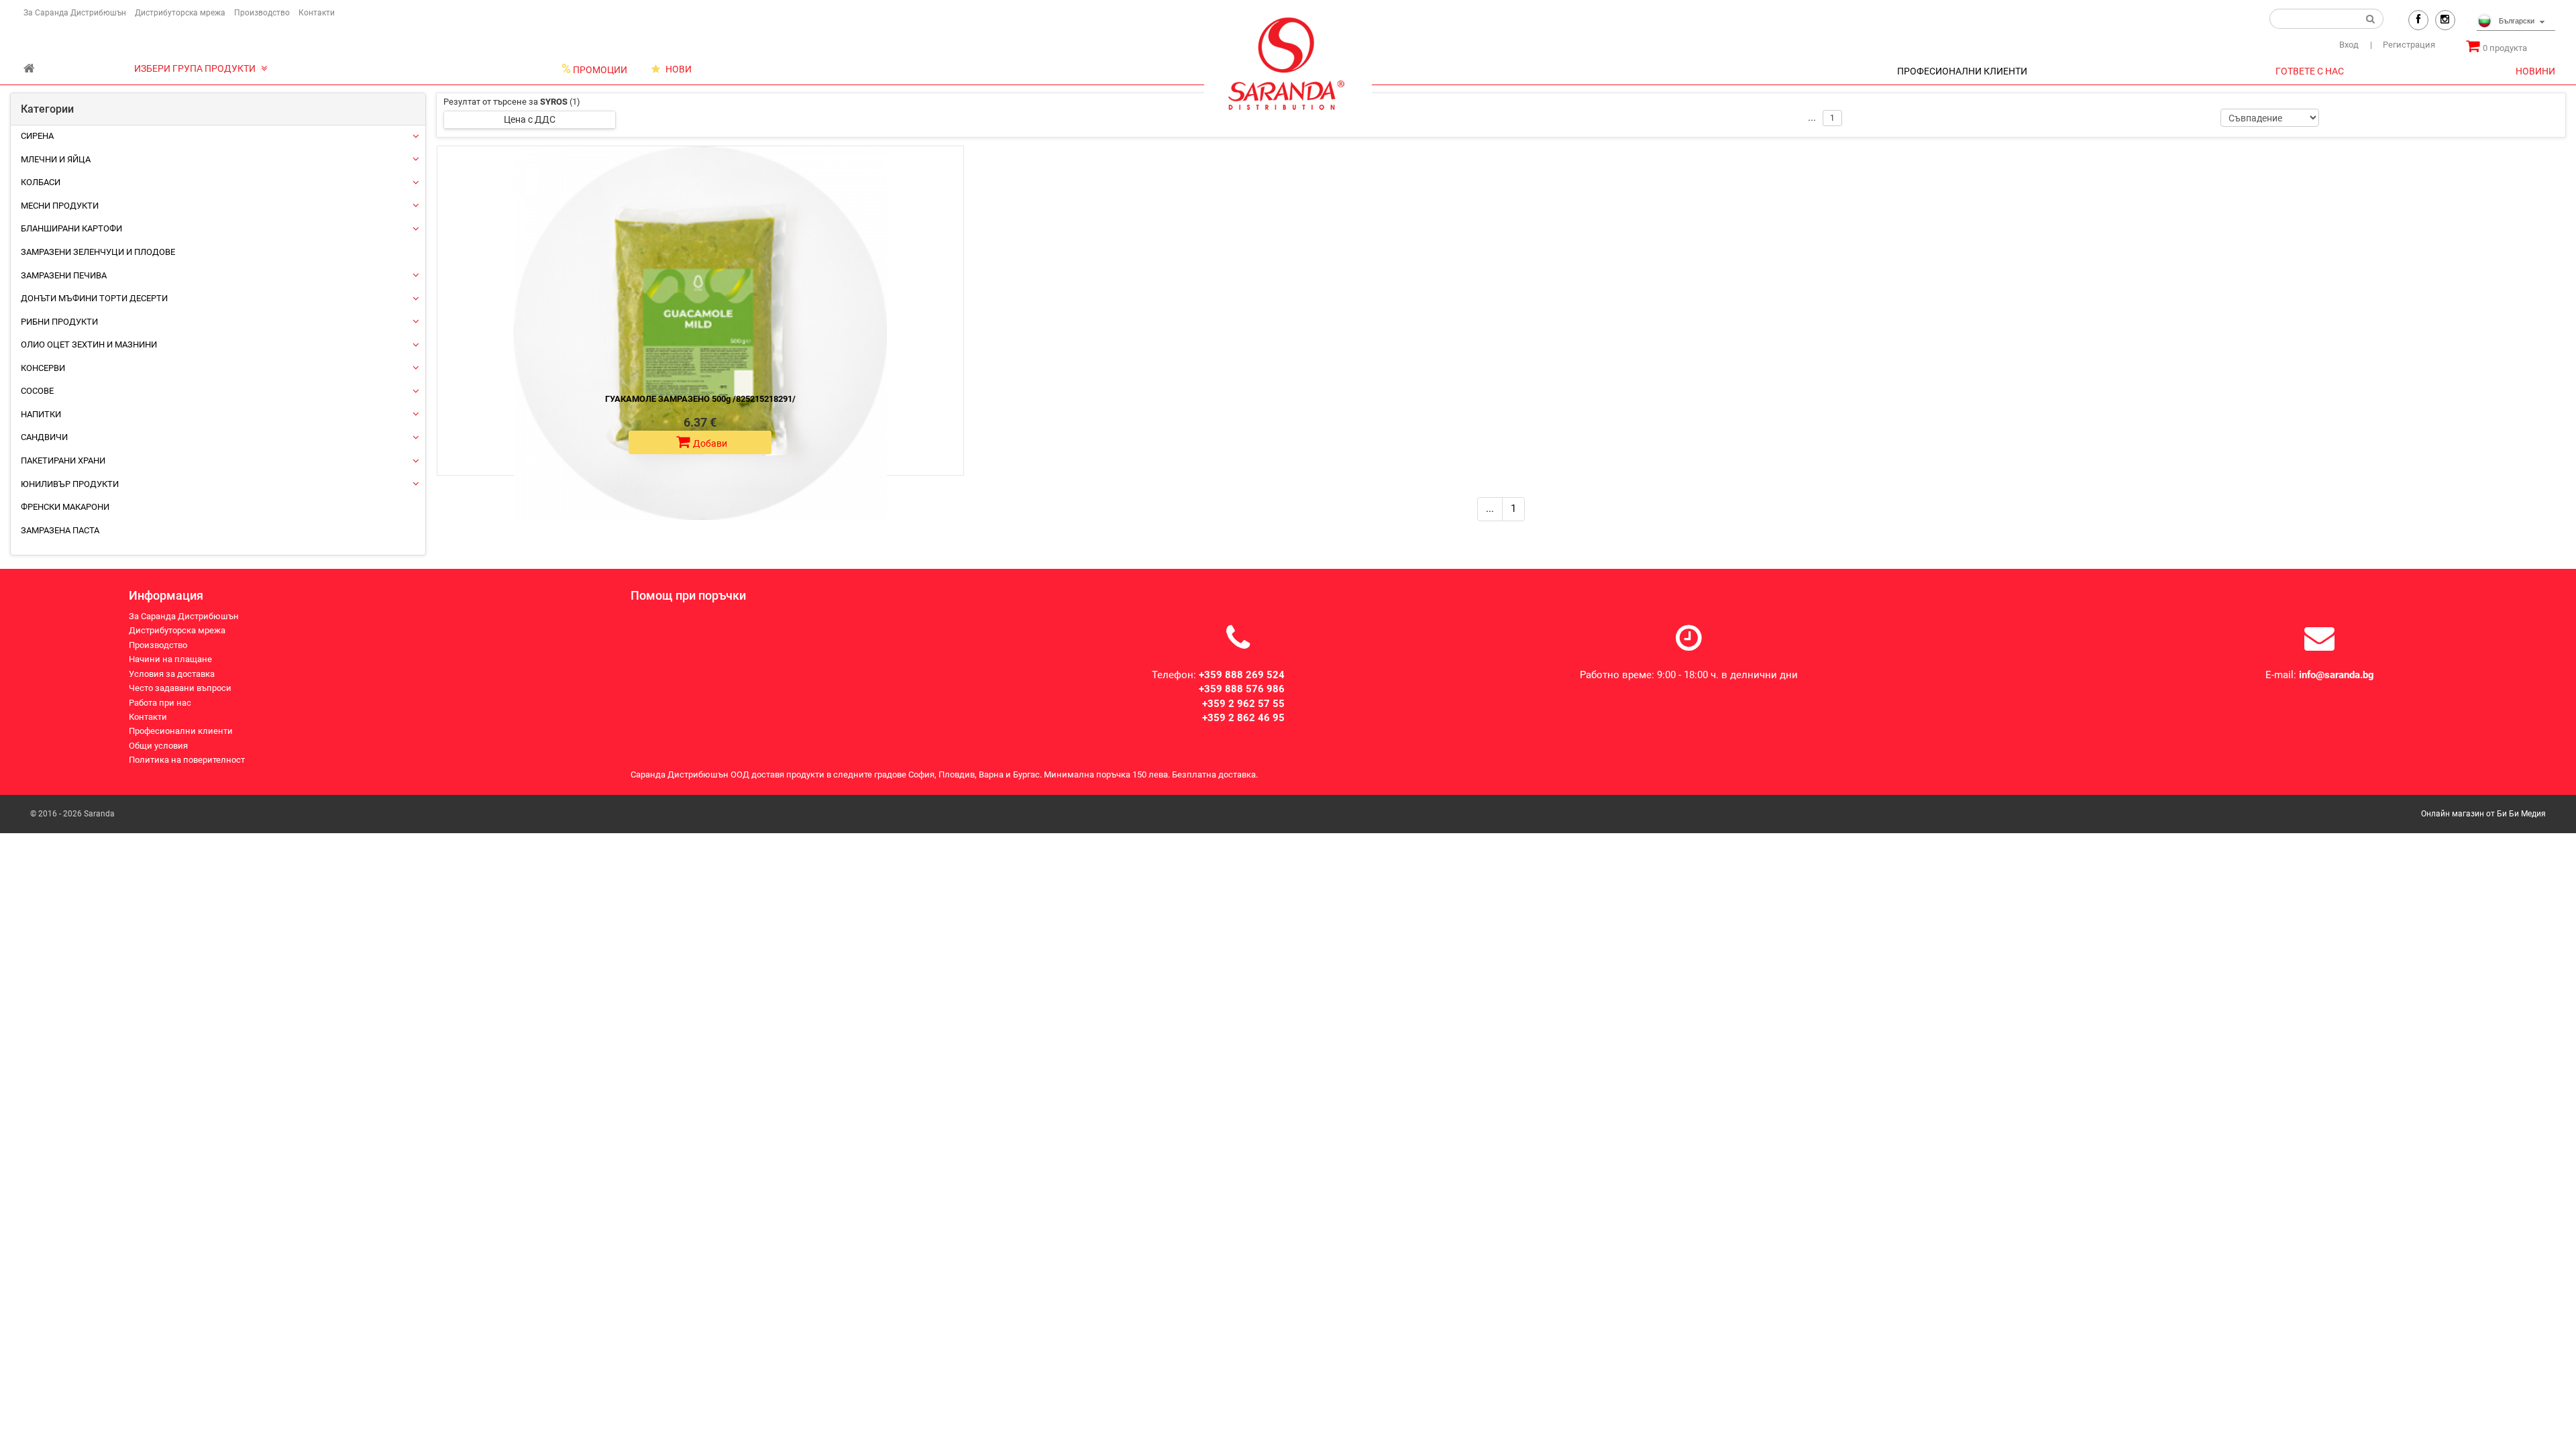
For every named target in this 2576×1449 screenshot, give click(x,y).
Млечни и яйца (56, 159)
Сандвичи (44, 437)
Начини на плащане (170, 659)
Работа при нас (160, 703)
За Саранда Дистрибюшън (75, 13)
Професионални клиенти (181, 731)
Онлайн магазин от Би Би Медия (2483, 814)
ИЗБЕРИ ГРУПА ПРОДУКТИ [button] (196, 68)
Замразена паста (60, 530)
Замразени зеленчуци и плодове (98, 252)
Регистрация (2403, 45)
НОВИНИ (2535, 71)
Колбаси (41, 182)
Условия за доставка (172, 674)
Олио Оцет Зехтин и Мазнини (89, 344)
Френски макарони (65, 507)
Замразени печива (64, 275)
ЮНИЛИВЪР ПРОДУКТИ (70, 484)
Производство (262, 13)
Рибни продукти (59, 322)
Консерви (43, 368)
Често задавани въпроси (180, 688)
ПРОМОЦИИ (594, 69)
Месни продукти (60, 206)
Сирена (37, 136)
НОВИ (678, 69)
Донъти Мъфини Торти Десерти (94, 298)
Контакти (317, 13)
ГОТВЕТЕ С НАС (2310, 71)
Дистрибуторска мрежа (180, 13)
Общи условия (158, 746)
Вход (2349, 45)
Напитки (41, 414)
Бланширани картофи (71, 228)
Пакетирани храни (63, 461)
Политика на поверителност (187, 760)
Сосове (37, 391)
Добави (710, 443)
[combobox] (2516, 22)
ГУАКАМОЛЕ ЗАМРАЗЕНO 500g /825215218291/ (700, 399)
